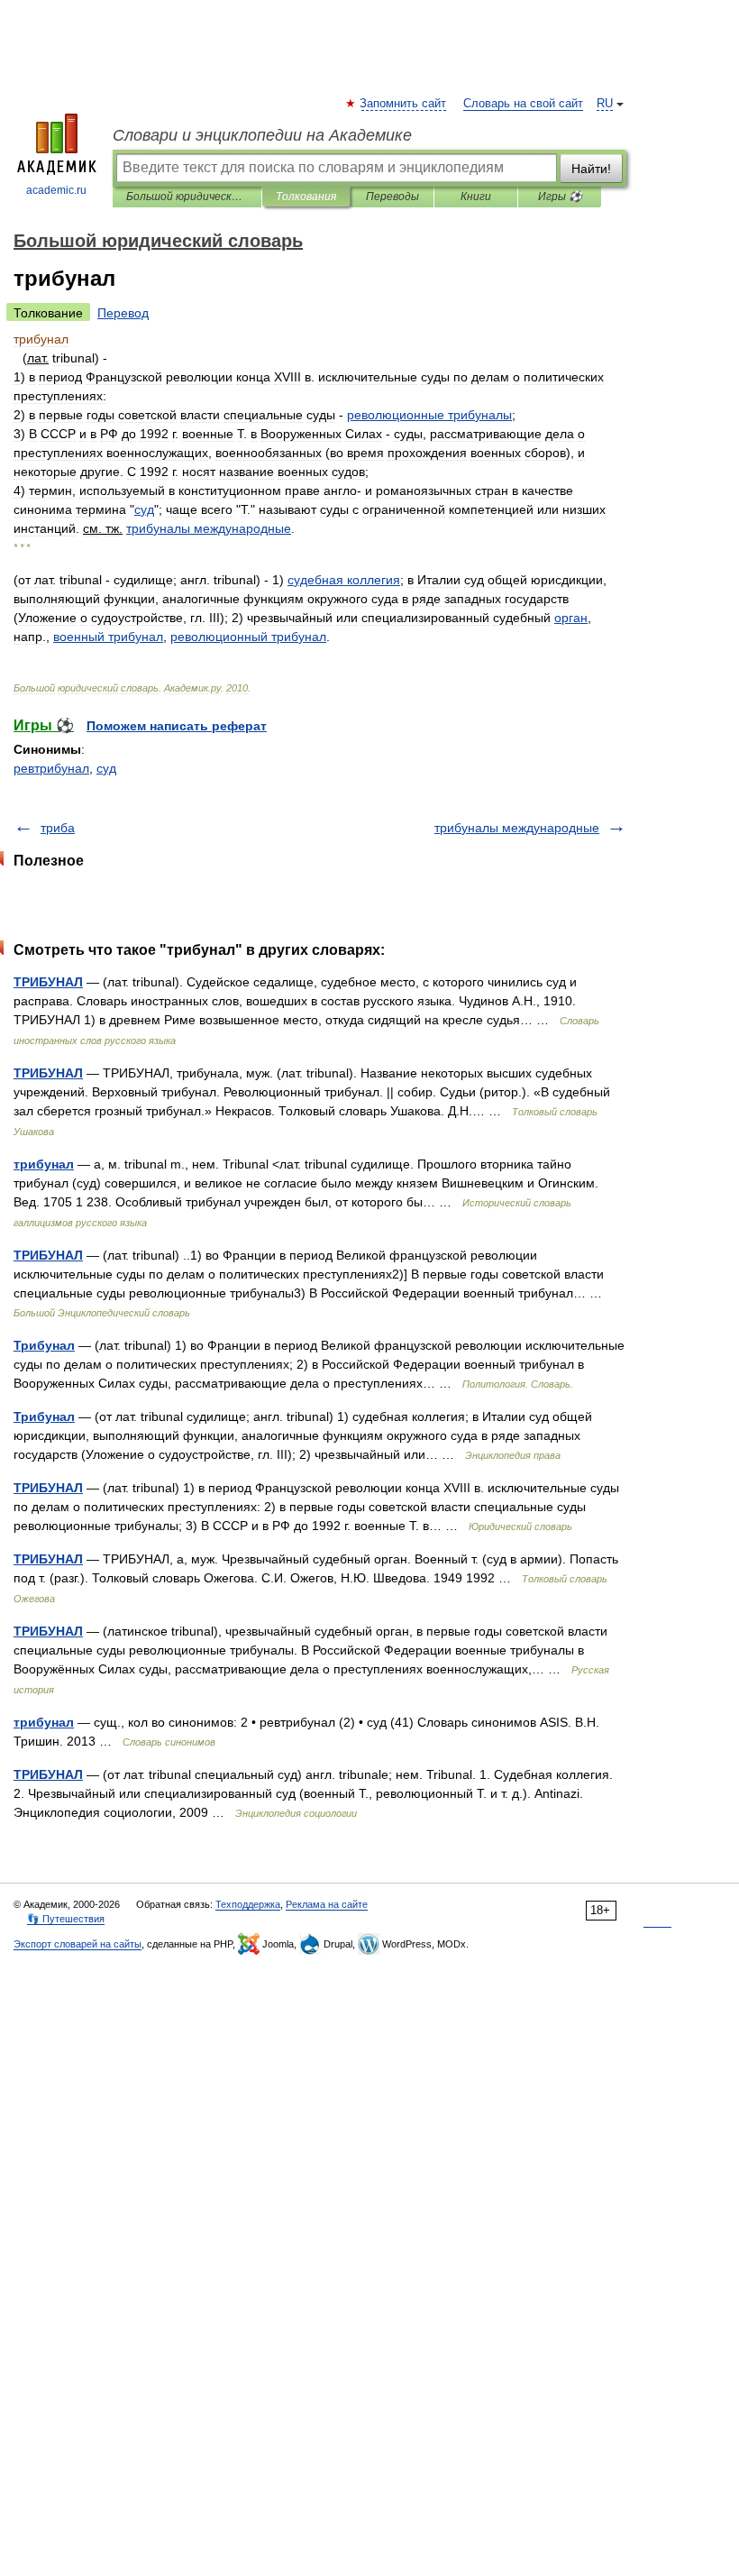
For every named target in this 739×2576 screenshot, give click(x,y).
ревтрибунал (51, 768)
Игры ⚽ (560, 197)
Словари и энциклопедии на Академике (262, 135)
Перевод (123, 313)
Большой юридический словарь (187, 197)
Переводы (392, 197)
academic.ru (56, 190)
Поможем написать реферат (177, 726)
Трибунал (44, 1345)
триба (58, 828)
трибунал (44, 1164)
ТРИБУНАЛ (48, 982)
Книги (476, 197)
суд (106, 768)
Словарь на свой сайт (523, 104)
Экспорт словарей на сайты (78, 1944)
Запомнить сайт (404, 104)
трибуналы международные (517, 828)
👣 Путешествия (66, 1919)
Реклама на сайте (327, 1904)
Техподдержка (248, 1904)
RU (605, 104)
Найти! (591, 169)
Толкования (306, 197)
